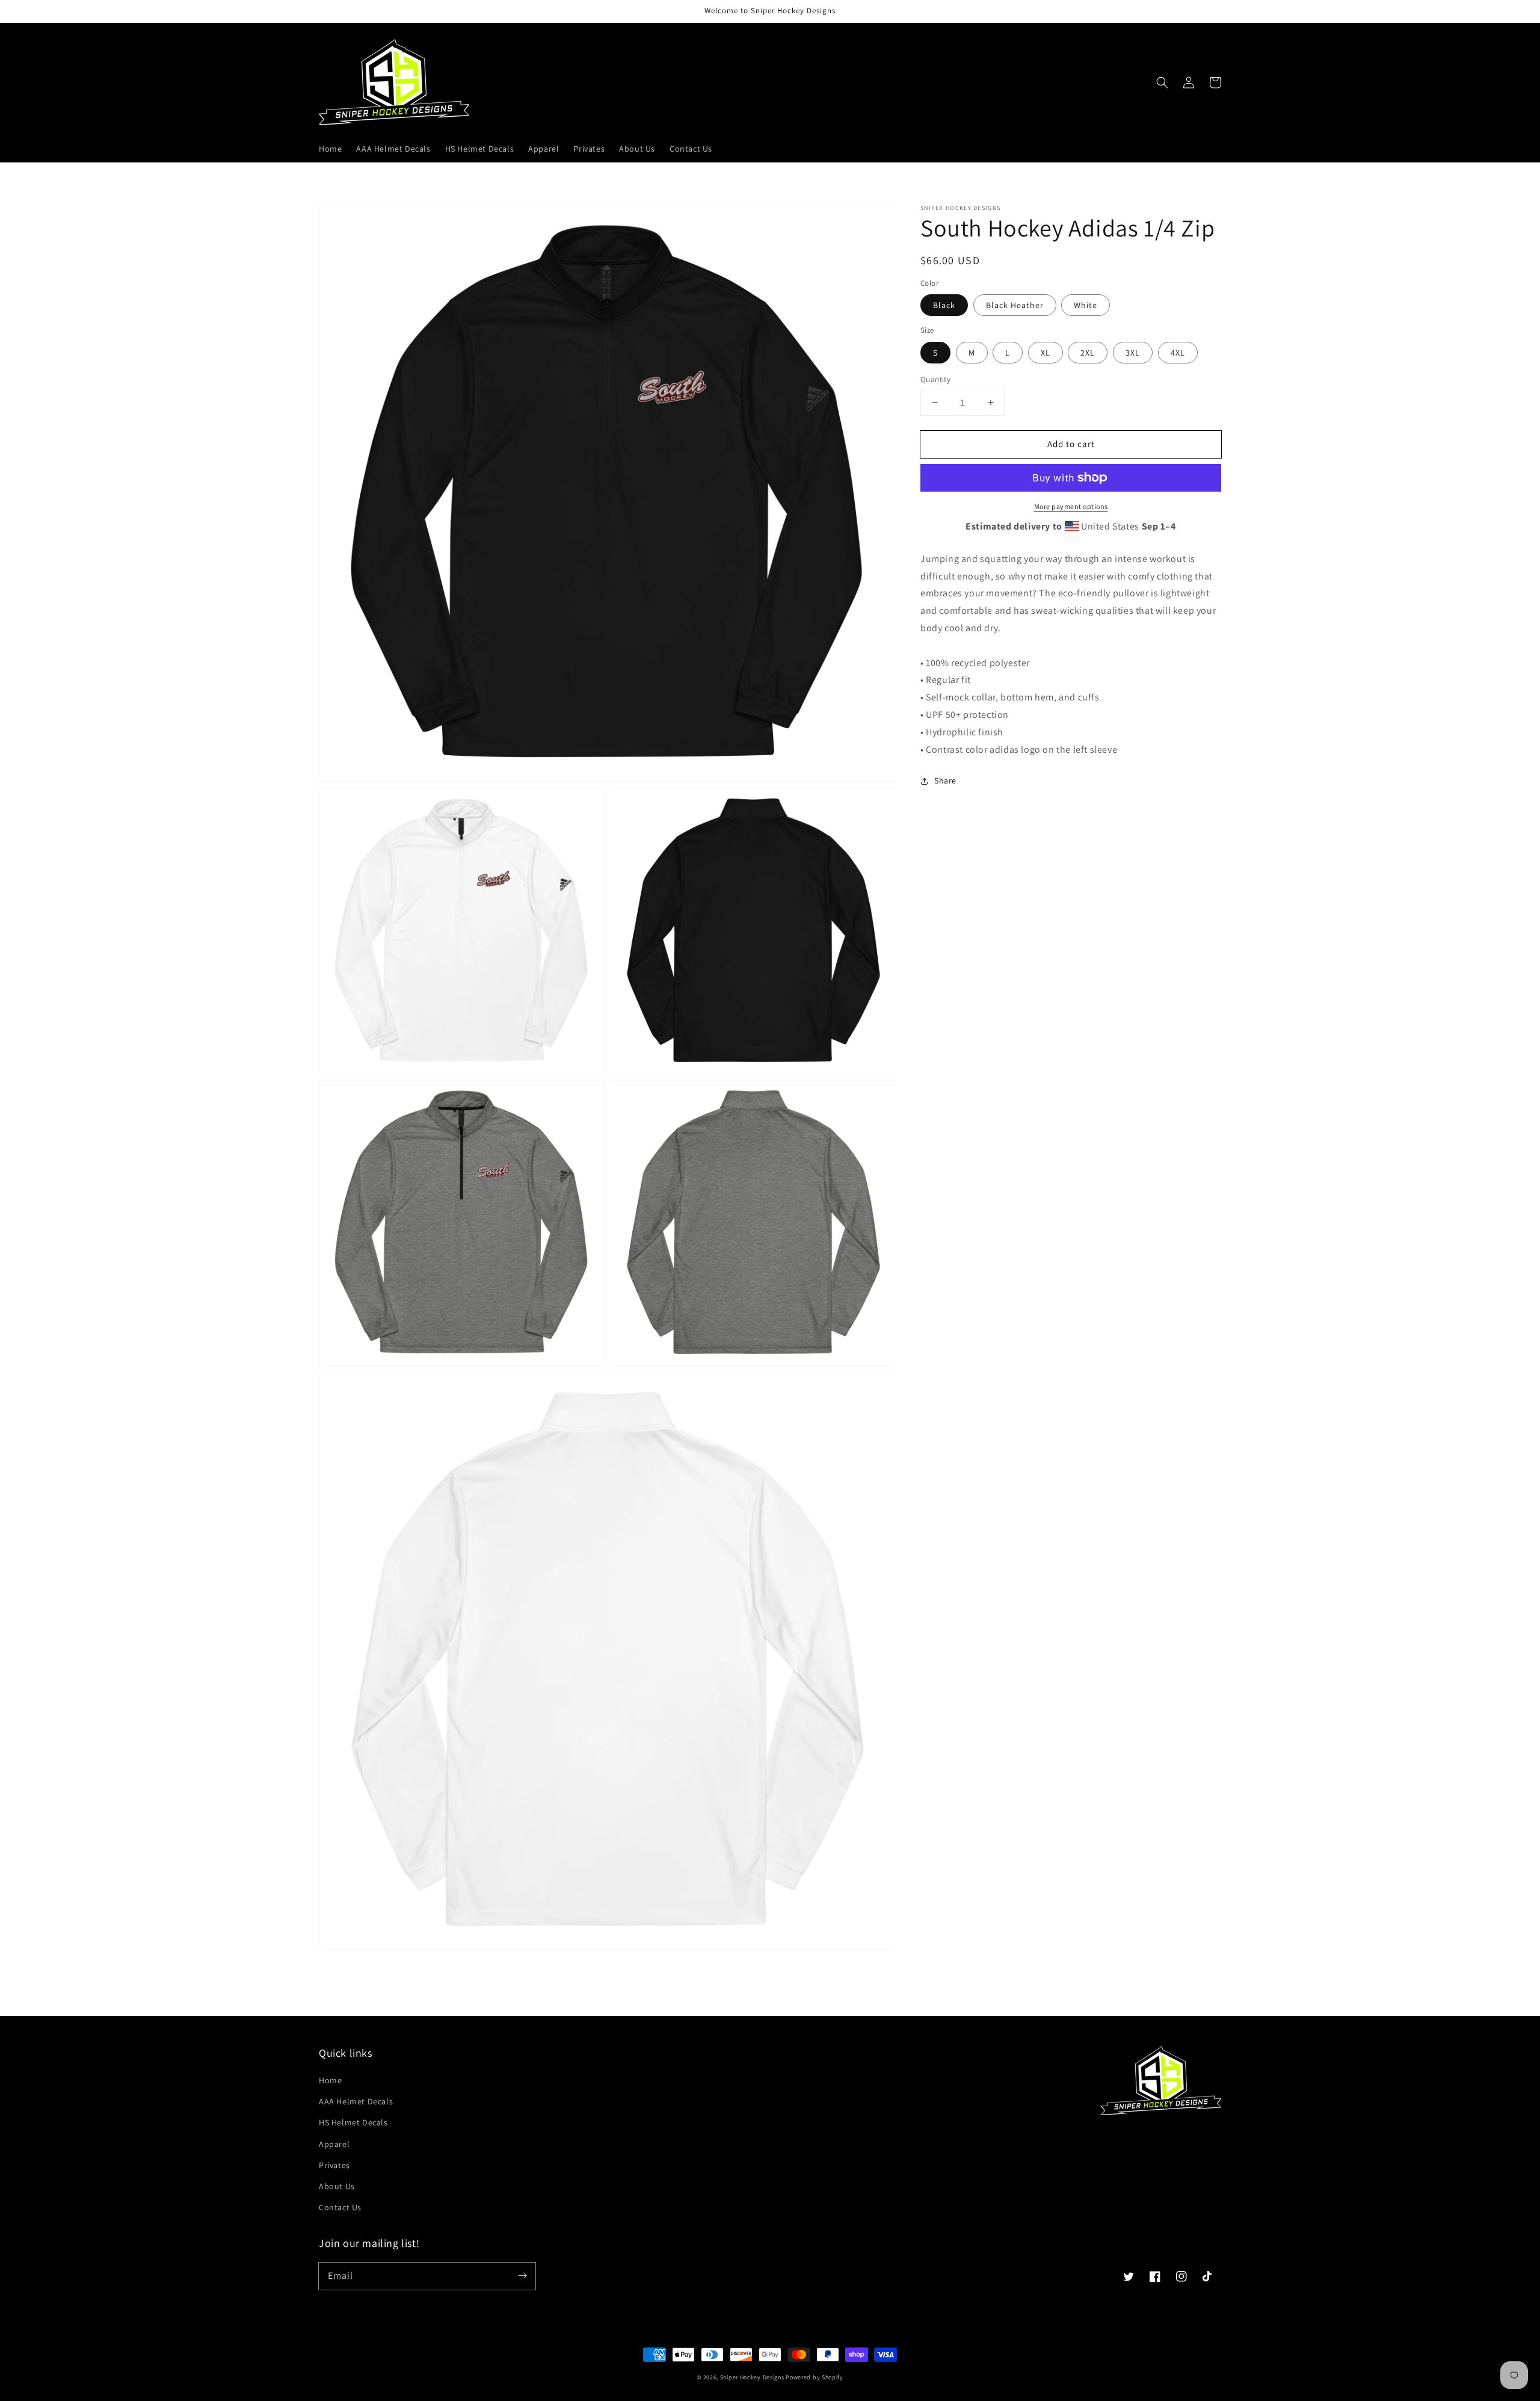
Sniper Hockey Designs (752, 2377)
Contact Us (340, 2207)
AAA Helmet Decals (356, 2101)
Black (944, 305)
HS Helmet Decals (353, 2122)
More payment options (1071, 506)
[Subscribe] (522, 2276)
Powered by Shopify (815, 2377)
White (1086, 305)
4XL (1178, 353)
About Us (337, 2186)
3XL (1133, 353)
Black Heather (1015, 305)
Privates (334, 2165)
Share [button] (945, 780)
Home (330, 2080)
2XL (1088, 353)
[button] (1162, 82)
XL (1046, 353)
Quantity (935, 379)
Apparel (334, 2144)
